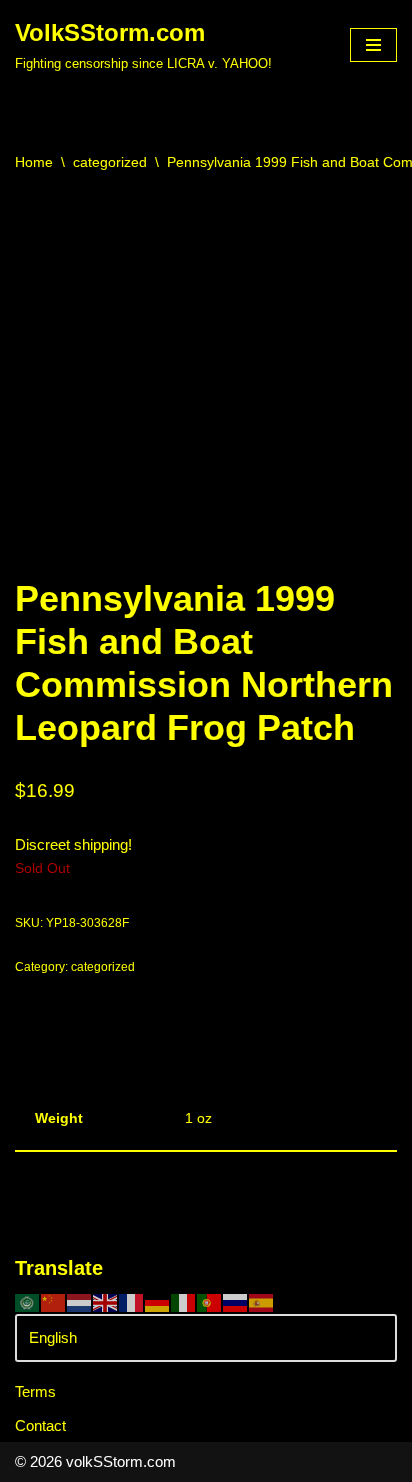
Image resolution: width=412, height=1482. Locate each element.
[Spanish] (262, 1301)
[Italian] (184, 1301)
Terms (35, 1391)
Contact (40, 1425)
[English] (106, 1301)
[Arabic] (28, 1301)
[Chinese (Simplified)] (54, 1301)
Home (34, 162)
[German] (158, 1301)
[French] (132, 1301)
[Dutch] (80, 1301)
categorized (110, 162)
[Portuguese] (210, 1301)
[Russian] (236, 1301)
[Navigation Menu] (373, 45)
